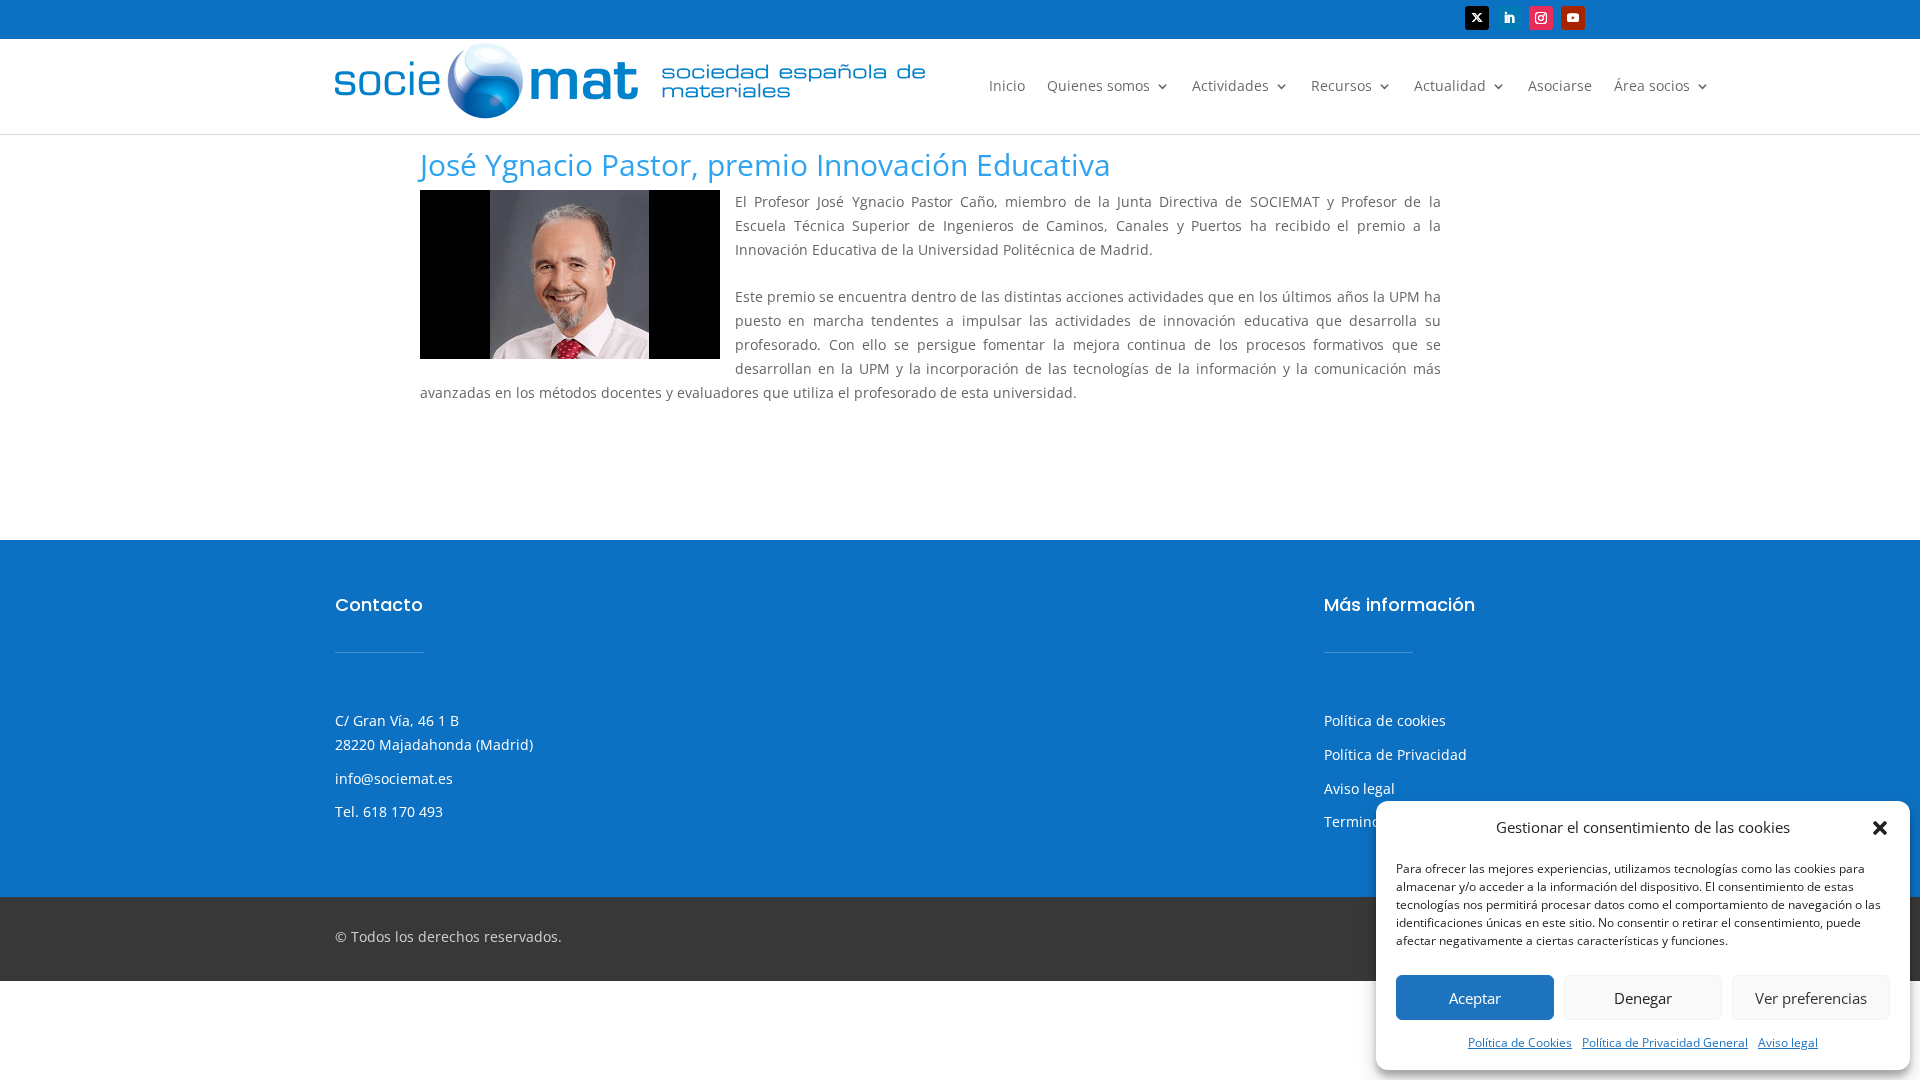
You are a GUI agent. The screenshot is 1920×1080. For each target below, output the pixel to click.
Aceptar (1475, 998)
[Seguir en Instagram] (1541, 18)
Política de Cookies (1520, 1042)
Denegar (1643, 998)
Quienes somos (1098, 87)
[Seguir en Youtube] (1573, 18)
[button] (1880, 828)
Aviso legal (1788, 1042)
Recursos (1341, 87)
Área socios (1652, 87)
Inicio (1007, 87)
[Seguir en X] (1477, 18)
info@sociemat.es (394, 778)
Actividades (1230, 87)
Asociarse (1560, 87)
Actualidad (1450, 87)
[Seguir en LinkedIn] (1509, 18)
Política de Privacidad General (1665, 1042)
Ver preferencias (1811, 998)
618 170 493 (401, 811)
